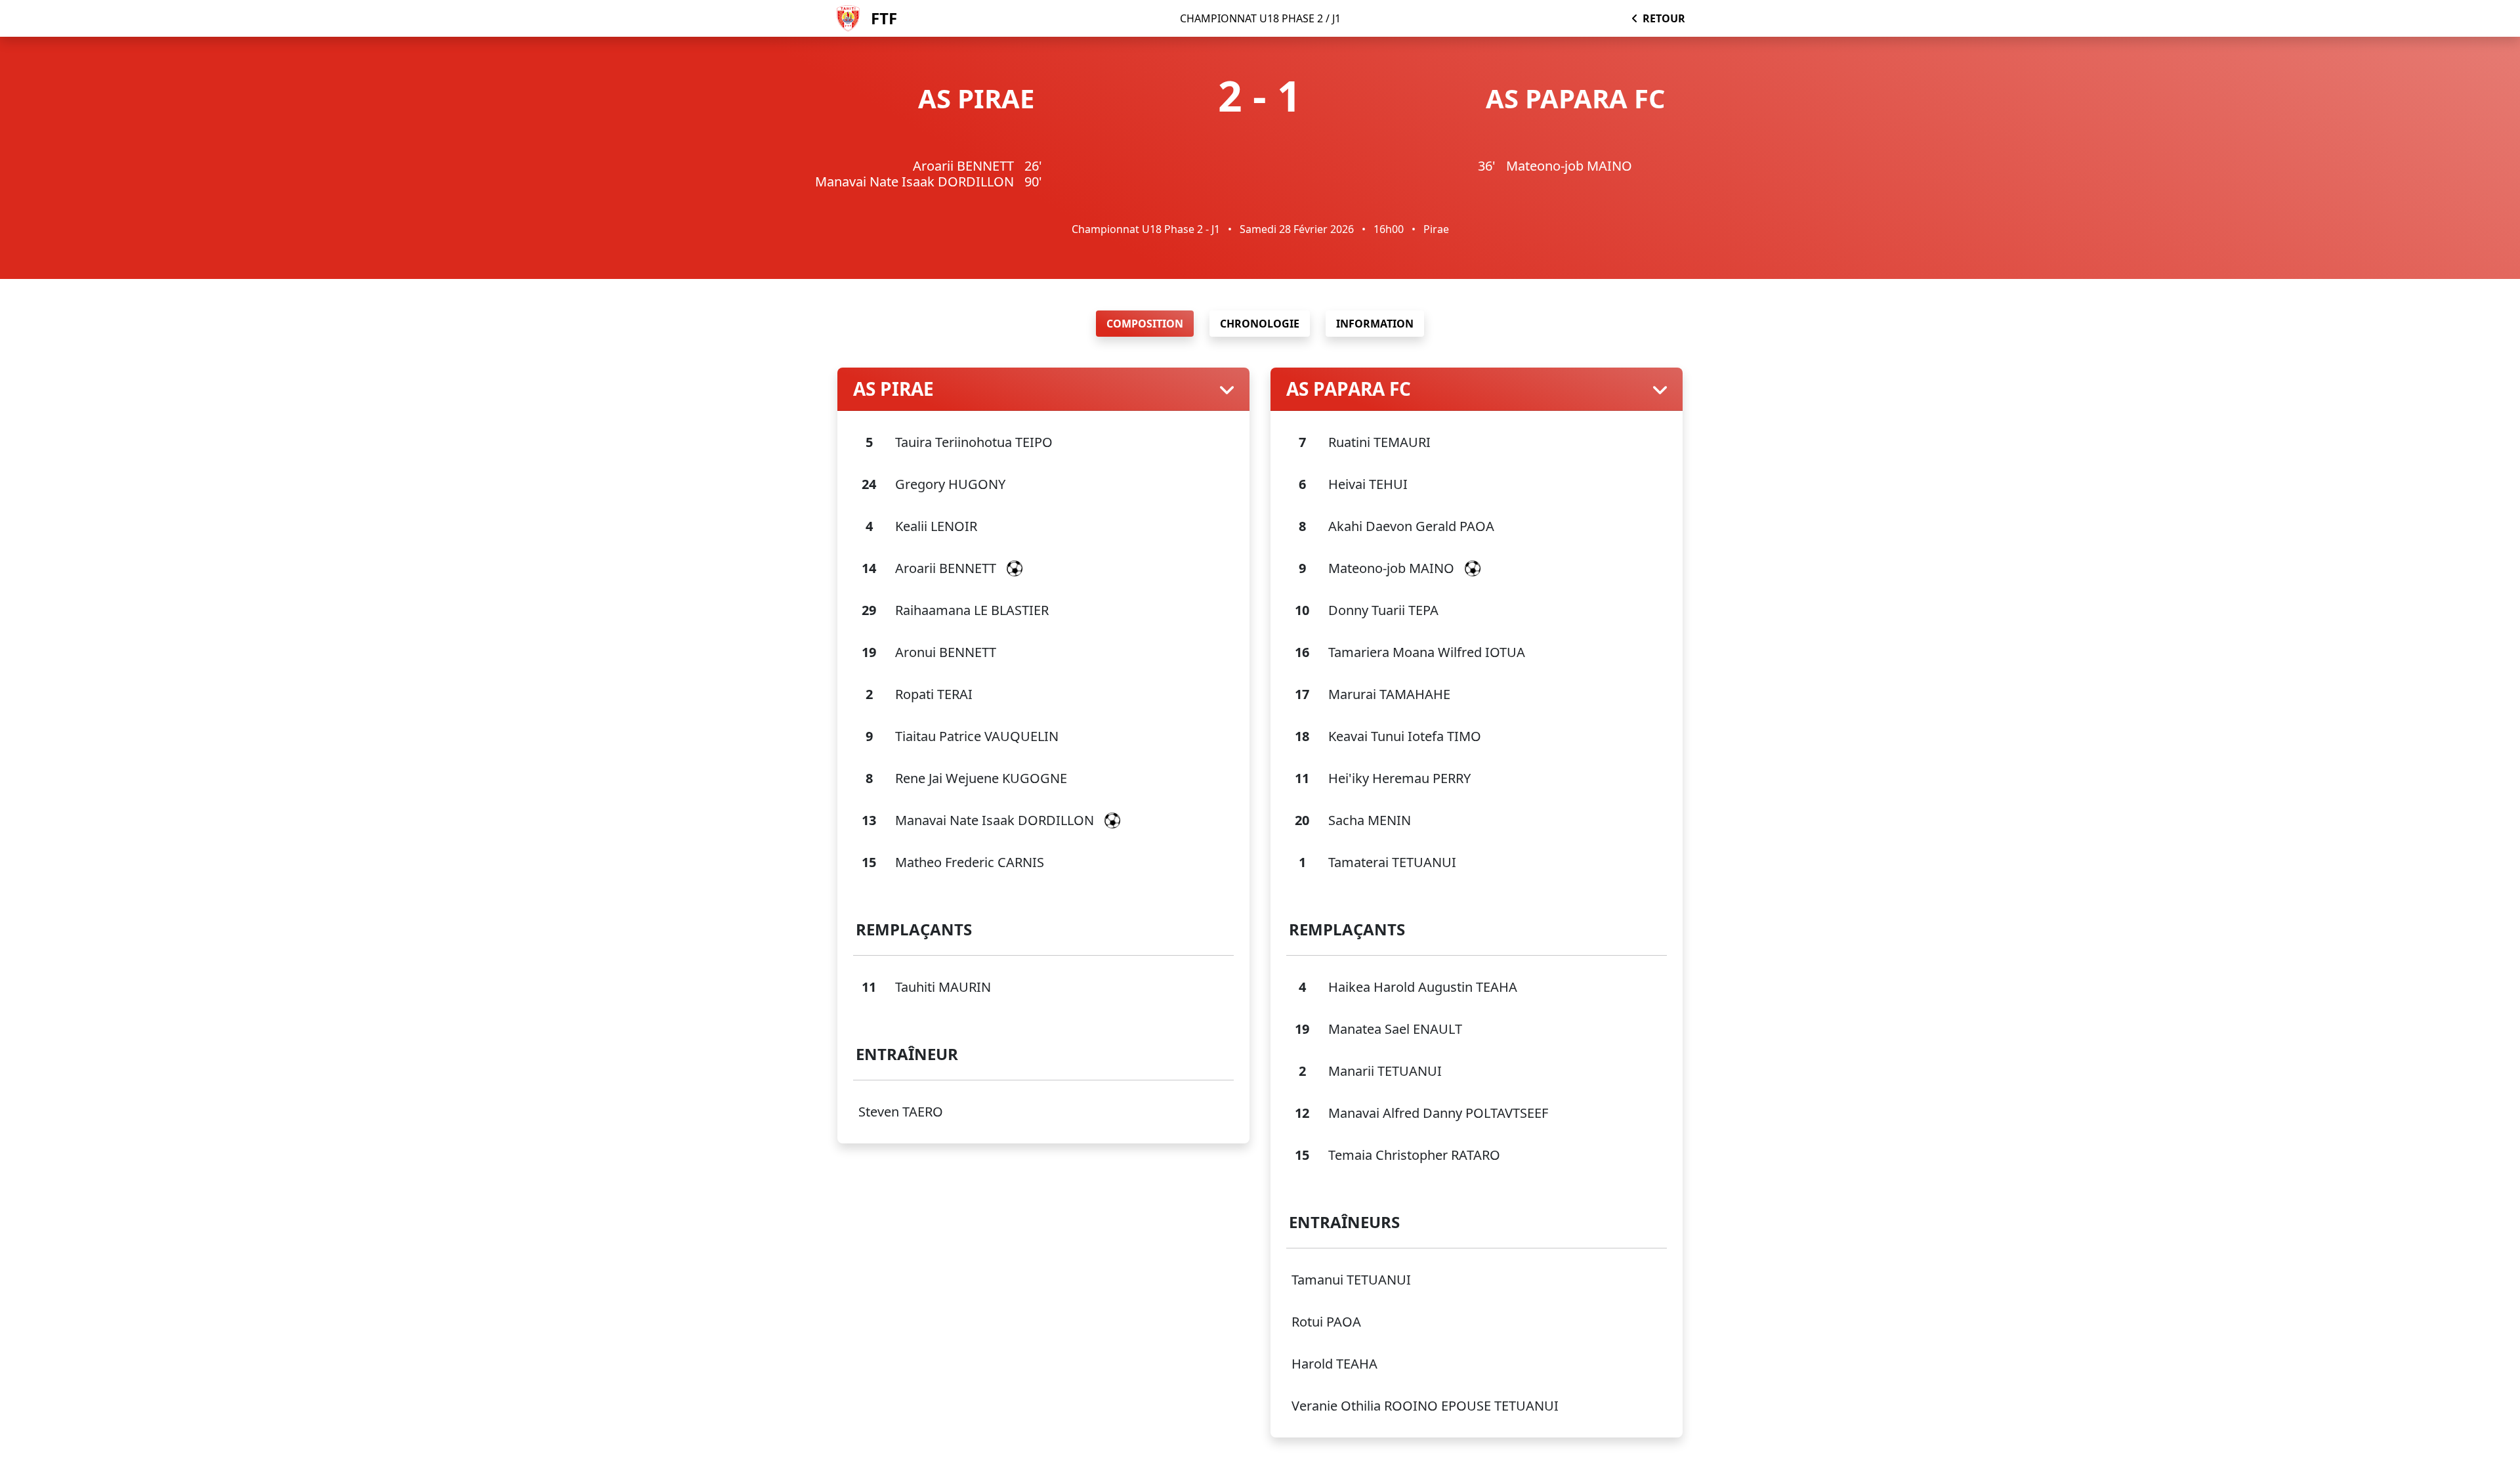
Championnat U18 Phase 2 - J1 (1146, 229)
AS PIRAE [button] (893, 389)
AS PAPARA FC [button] (1349, 389)
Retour (1664, 18)
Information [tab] (1375, 324)
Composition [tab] (1145, 324)
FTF (884, 18)
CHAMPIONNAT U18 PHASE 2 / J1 (1260, 18)
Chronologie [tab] (1260, 324)
